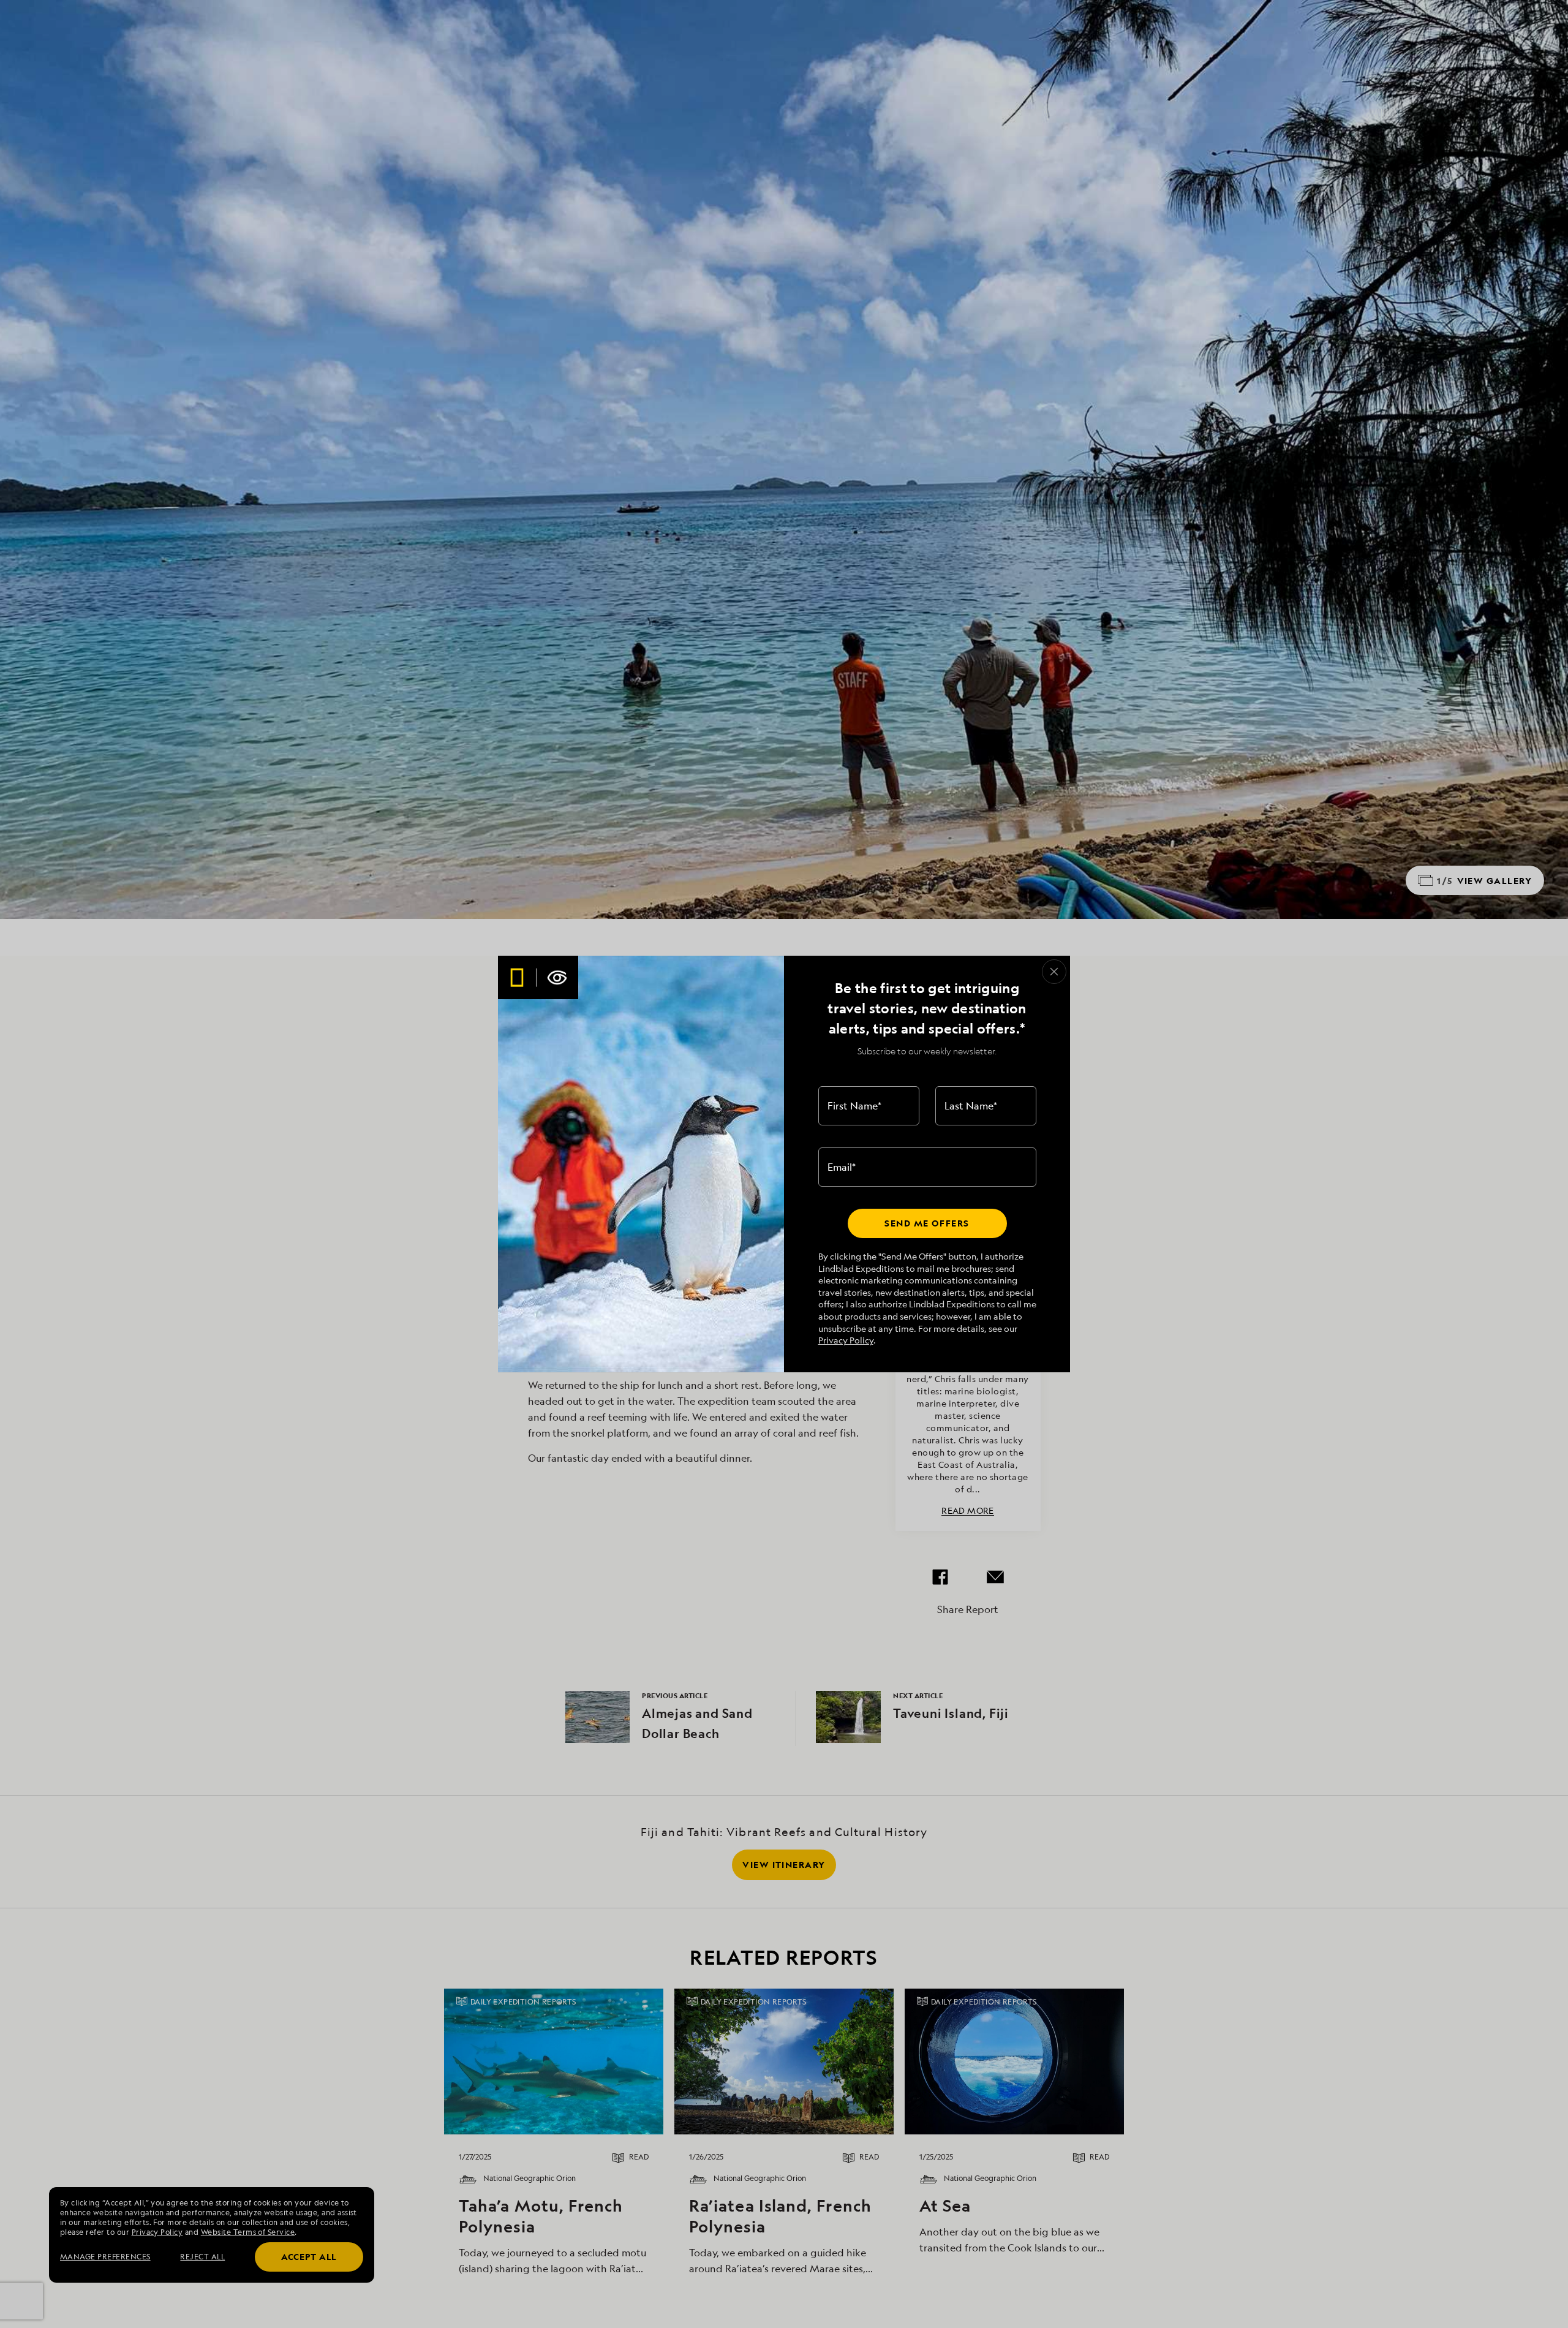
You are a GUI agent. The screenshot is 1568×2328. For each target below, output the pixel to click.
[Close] (1054, 972)
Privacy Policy (846, 1340)
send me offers (927, 1223)
